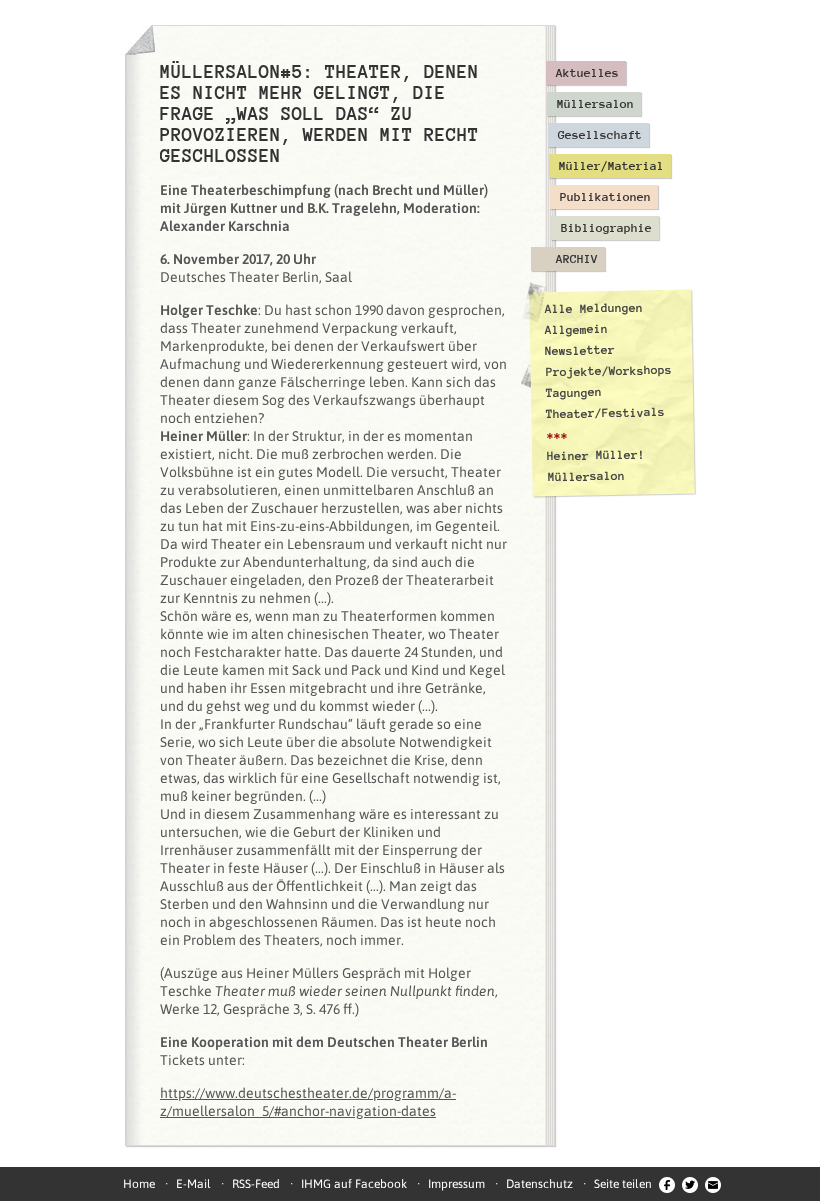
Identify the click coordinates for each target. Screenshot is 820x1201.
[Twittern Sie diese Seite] (690, 1184)
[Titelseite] (140, 40)
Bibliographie (606, 228)
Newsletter (580, 350)
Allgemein (576, 329)
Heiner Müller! (596, 455)
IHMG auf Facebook (354, 1184)
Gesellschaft (600, 135)
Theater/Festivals (605, 413)
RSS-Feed (256, 1184)
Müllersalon (595, 104)
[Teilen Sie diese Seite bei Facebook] (667, 1184)
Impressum (456, 1184)
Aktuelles (587, 73)
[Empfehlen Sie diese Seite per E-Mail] (713, 1184)
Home (139, 1184)
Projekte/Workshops (609, 371)
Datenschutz (539, 1184)
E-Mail (193, 1184)
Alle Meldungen (593, 308)
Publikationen (605, 197)
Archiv (577, 259)
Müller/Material (611, 166)
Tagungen (574, 392)
